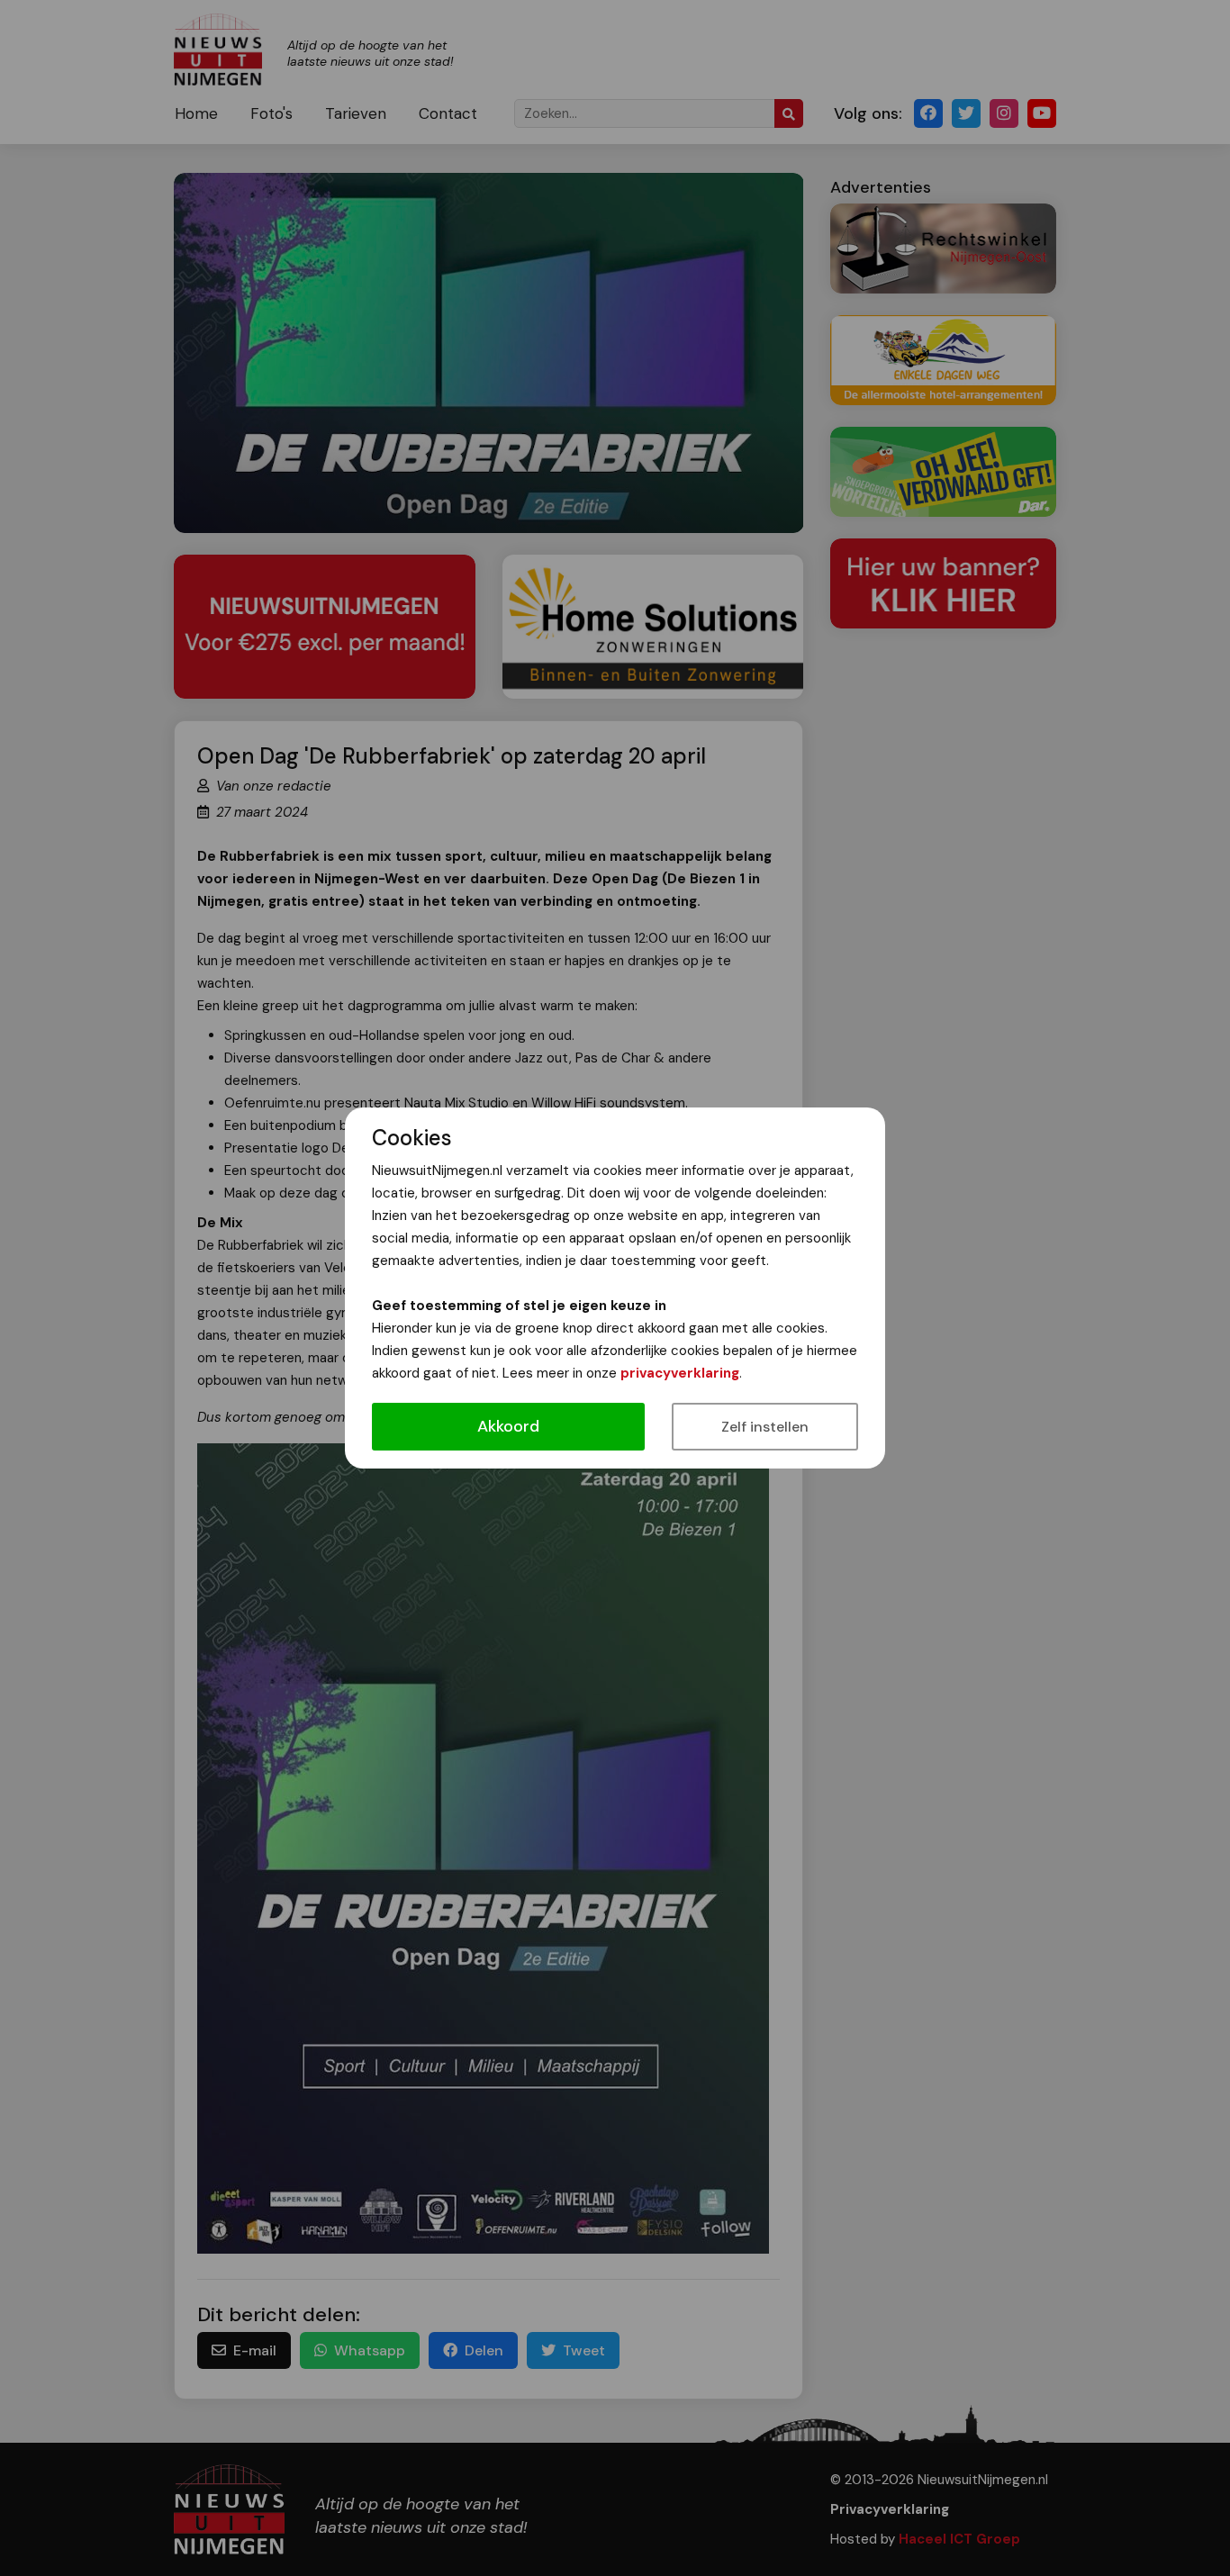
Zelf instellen (765, 1427)
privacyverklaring (680, 1373)
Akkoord (508, 1426)
